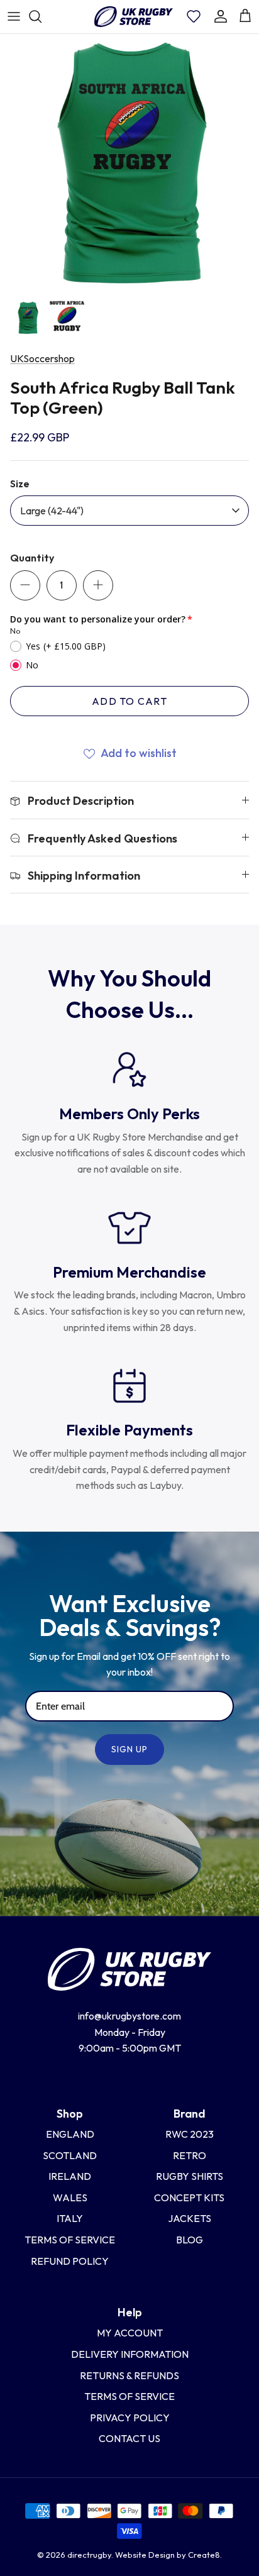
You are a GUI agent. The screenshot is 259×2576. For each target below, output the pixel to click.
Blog (190, 2240)
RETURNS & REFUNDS (129, 2375)
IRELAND (70, 2176)
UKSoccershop (42, 358)
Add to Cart (129, 701)
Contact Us (129, 2438)
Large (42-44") (52, 511)
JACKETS (190, 2218)
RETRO (190, 2155)
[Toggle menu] (14, 16)
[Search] (41, 16)
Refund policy (70, 2261)
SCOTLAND (70, 2155)
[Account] (221, 16)
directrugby (89, 2555)
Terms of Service (70, 2240)
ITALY (70, 2218)
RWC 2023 (190, 2134)
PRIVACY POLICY (130, 2418)
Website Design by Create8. (168, 2555)
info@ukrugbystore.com (129, 2016)
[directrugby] (133, 17)
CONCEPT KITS (189, 2197)
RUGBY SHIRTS (190, 2176)
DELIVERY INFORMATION (130, 2354)
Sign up (130, 1749)
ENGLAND (70, 2134)
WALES (70, 2197)
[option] (129, 163)
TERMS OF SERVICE (129, 2396)
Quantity (32, 558)
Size (20, 484)
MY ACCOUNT (130, 2333)
